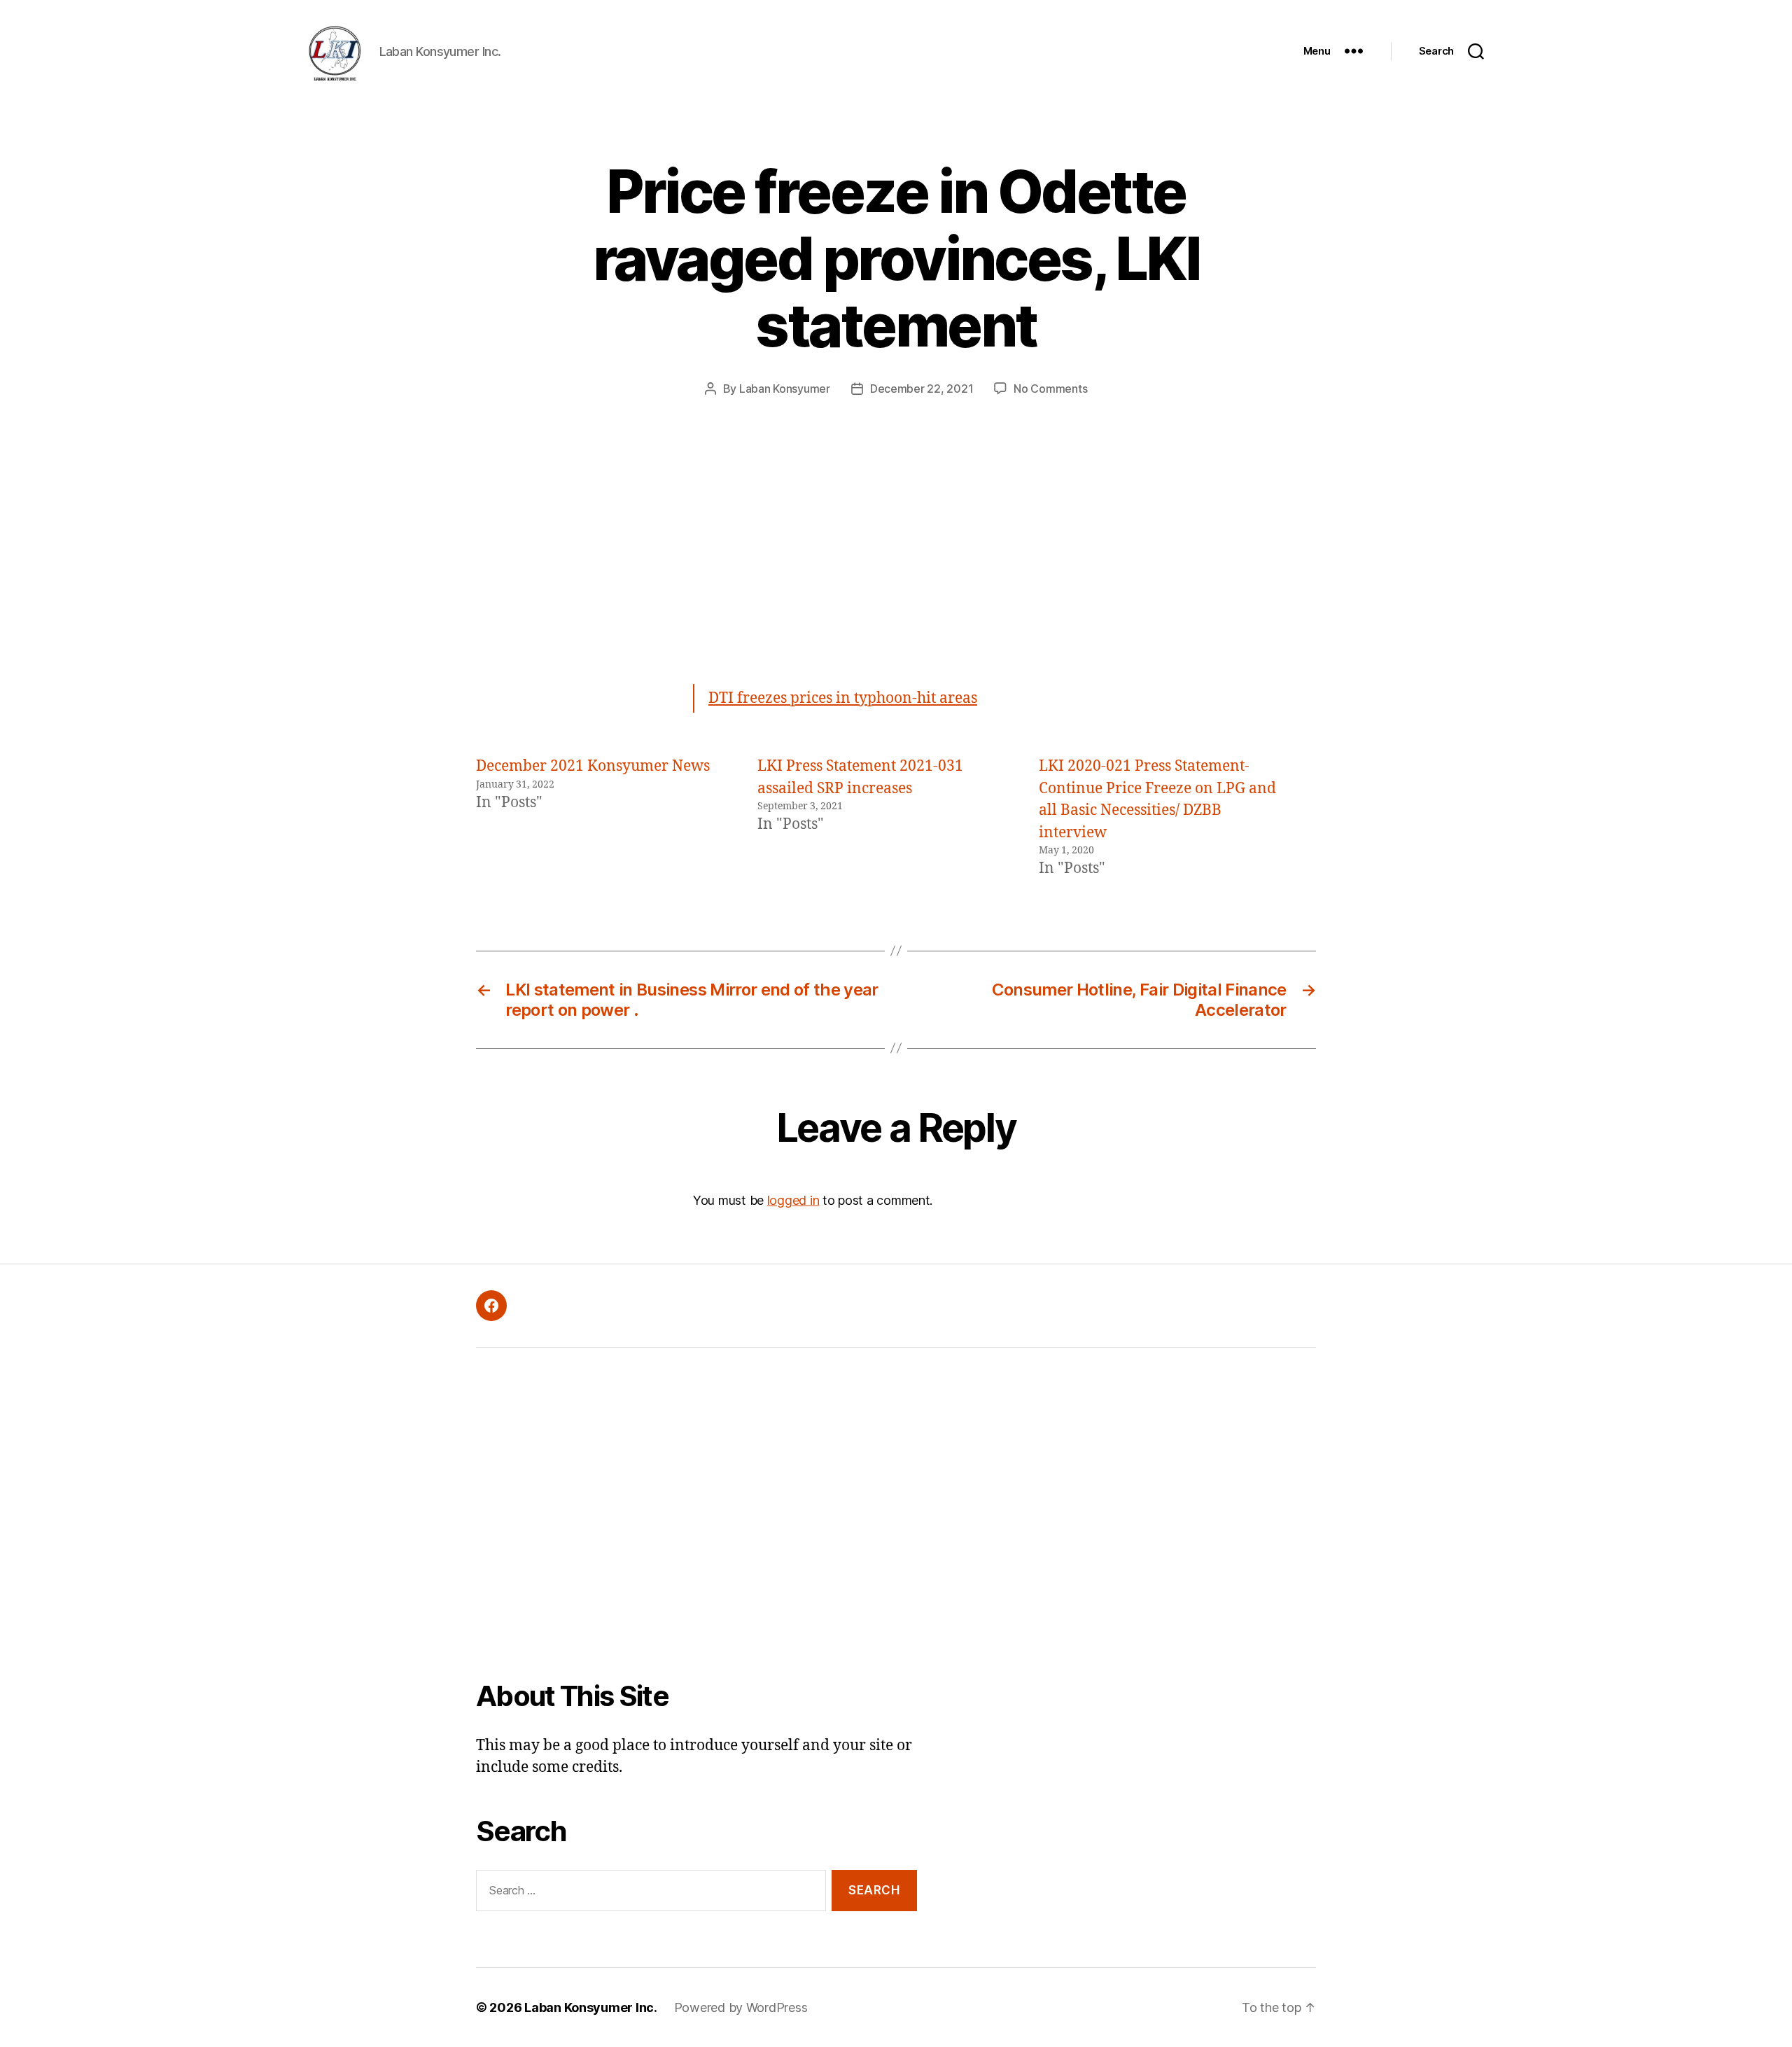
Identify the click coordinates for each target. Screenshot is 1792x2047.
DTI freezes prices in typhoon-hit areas (843, 698)
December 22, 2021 (922, 389)
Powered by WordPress (741, 2007)
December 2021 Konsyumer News (593, 766)
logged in (793, 1200)
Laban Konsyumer (785, 389)
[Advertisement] (896, 558)
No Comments (1050, 389)
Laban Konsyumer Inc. (591, 2007)
